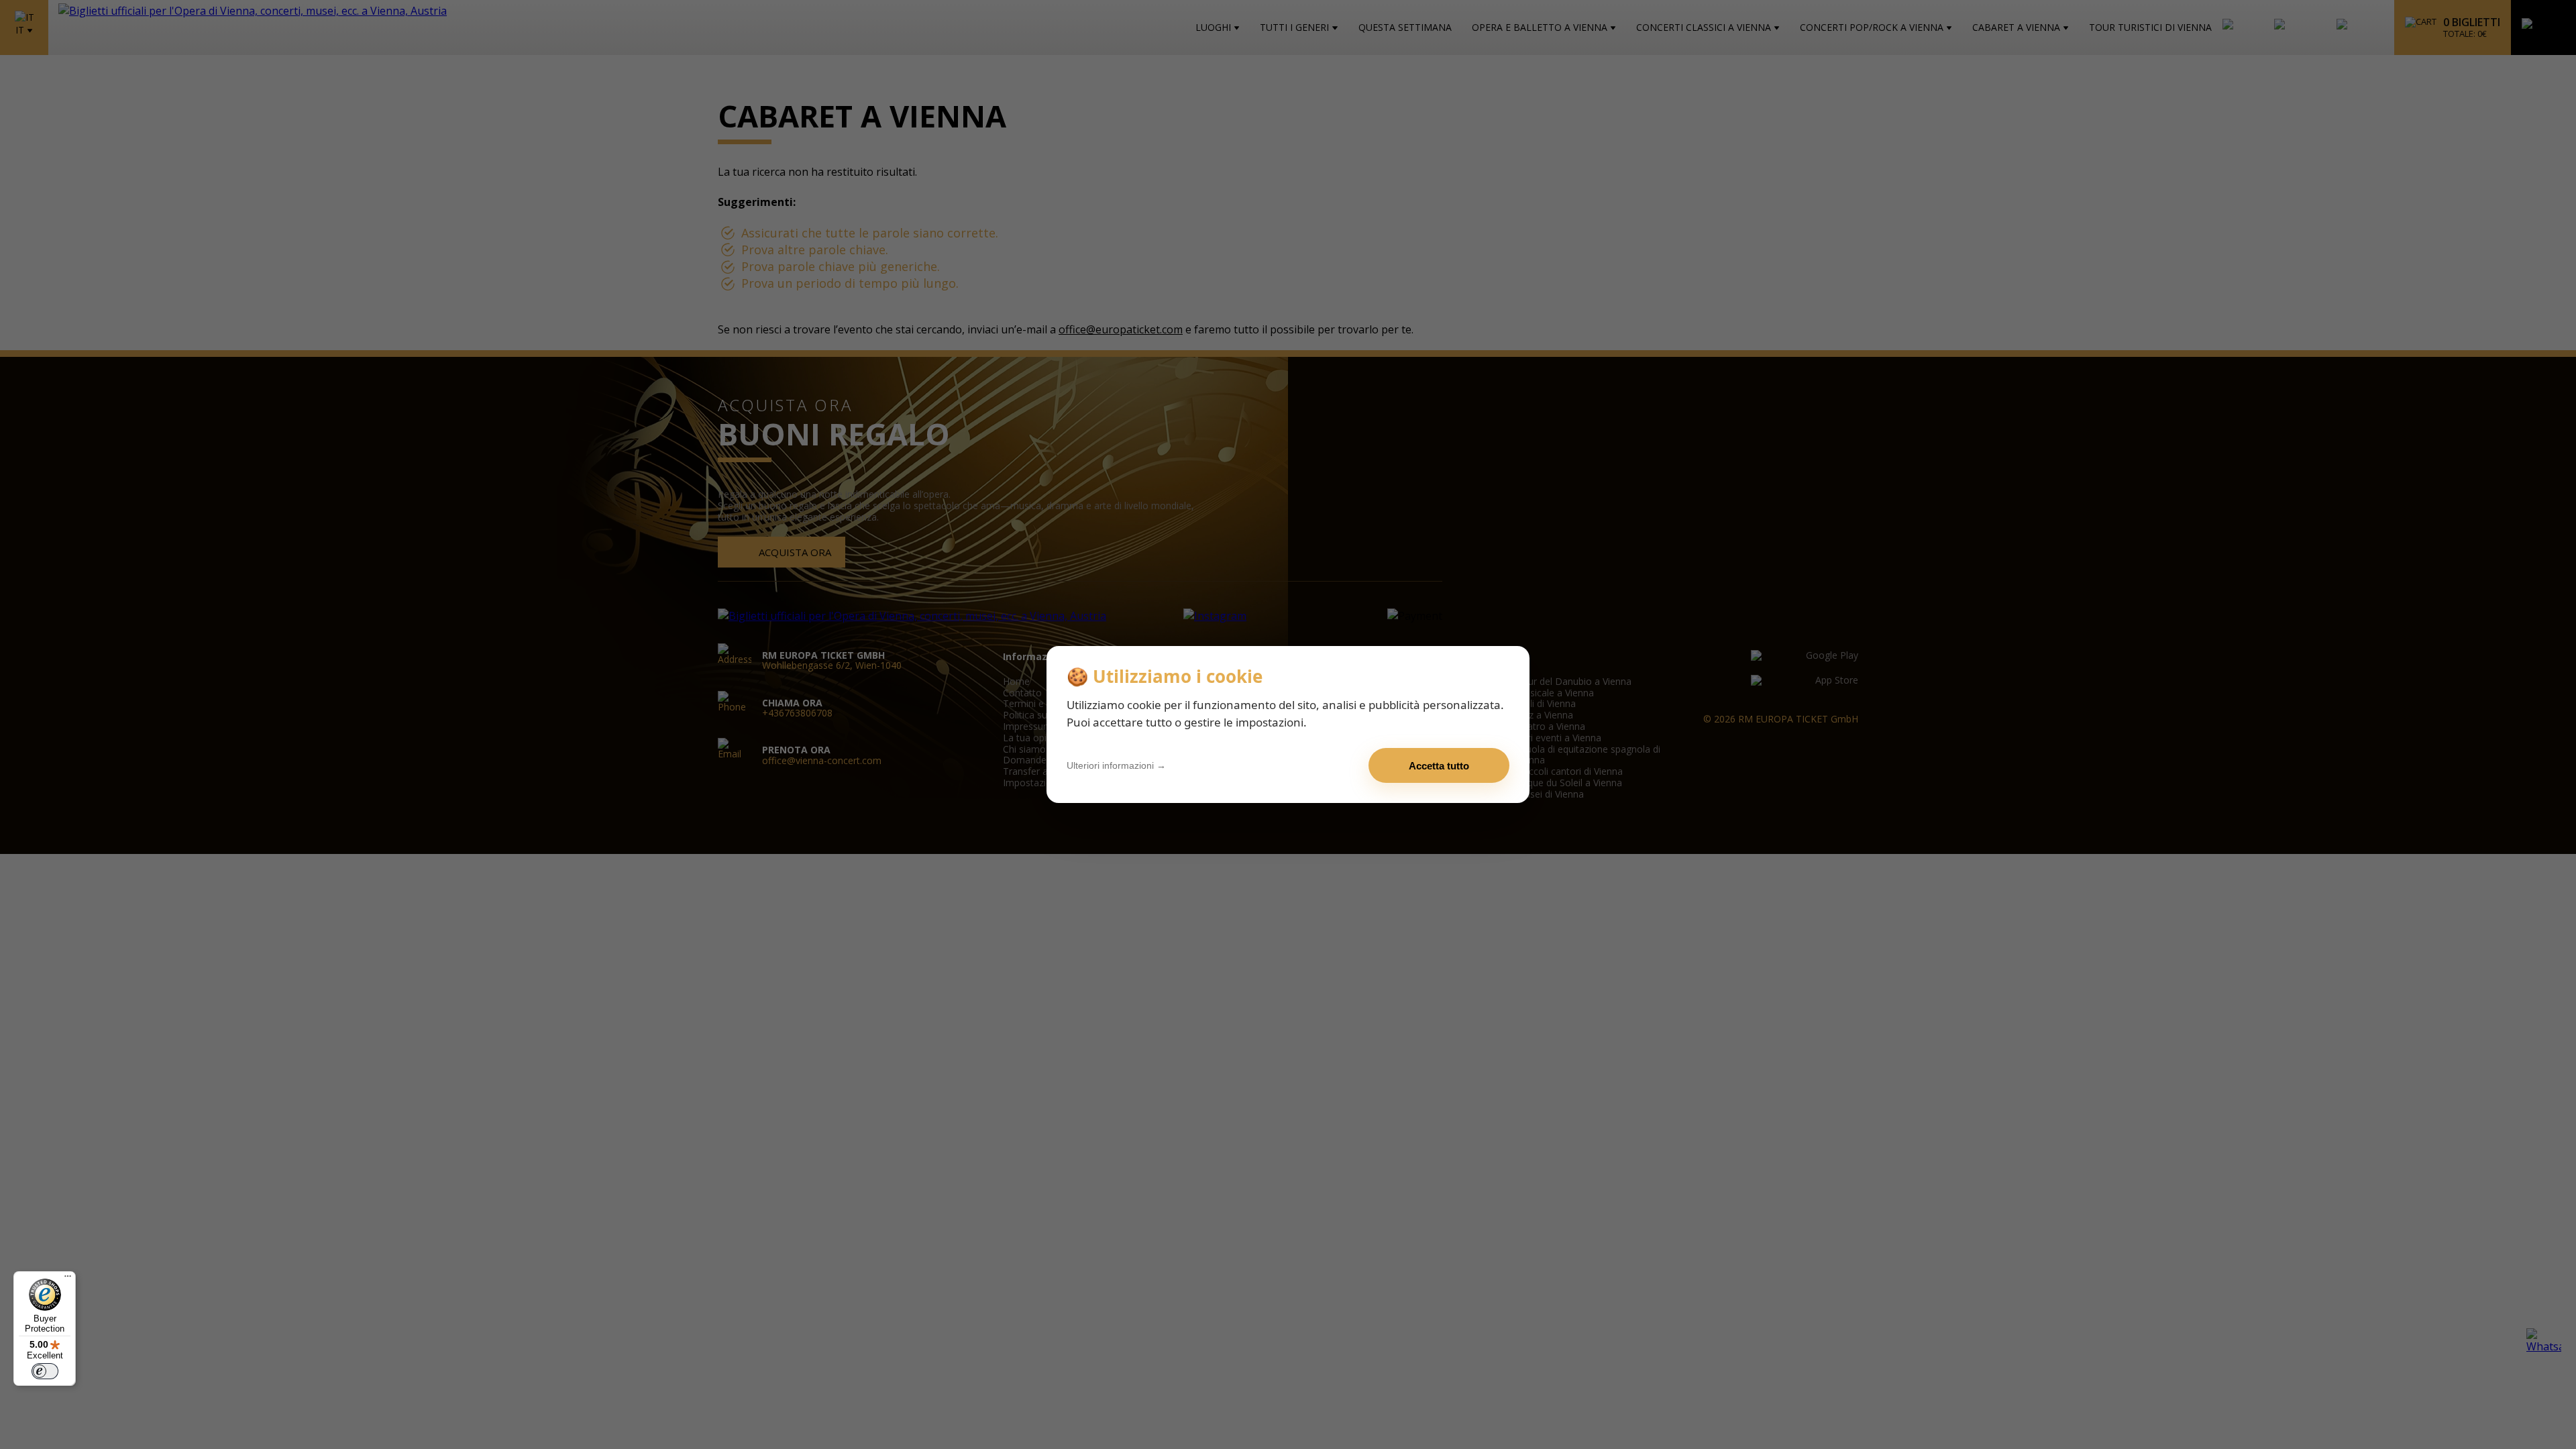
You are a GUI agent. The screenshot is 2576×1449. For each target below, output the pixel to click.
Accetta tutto (1439, 766)
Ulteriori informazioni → (1116, 765)
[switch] (45, 1371)
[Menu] (68, 1279)
